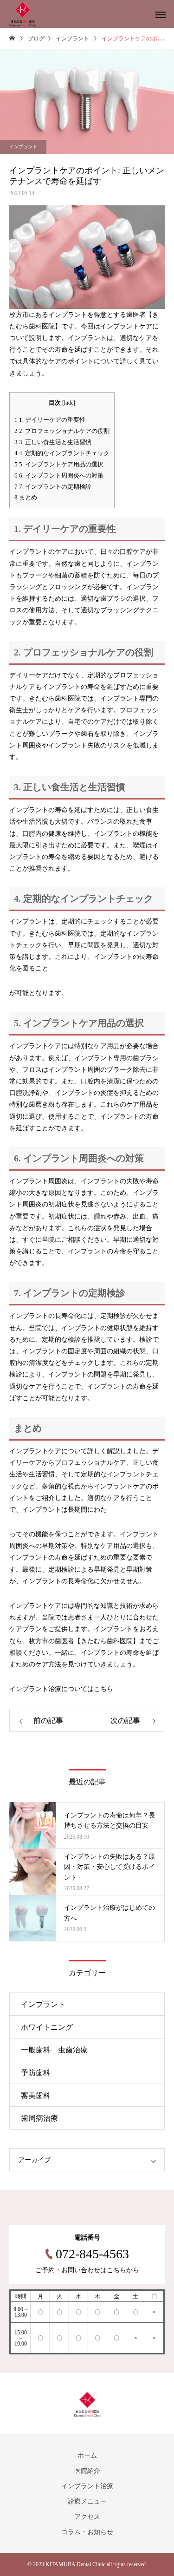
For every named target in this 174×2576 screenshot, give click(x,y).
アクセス (87, 2517)
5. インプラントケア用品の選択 (59, 464)
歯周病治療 (39, 2118)
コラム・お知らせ (87, 2532)
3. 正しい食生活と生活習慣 (53, 442)
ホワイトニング (47, 2027)
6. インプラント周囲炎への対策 (59, 475)
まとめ (26, 497)
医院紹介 (87, 2471)
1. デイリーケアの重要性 (50, 420)
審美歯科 (36, 2095)
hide (69, 403)
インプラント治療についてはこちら (61, 1689)
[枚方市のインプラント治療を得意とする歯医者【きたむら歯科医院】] (23, 14)
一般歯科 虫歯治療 (54, 2050)
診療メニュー (87, 2501)
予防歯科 (36, 2073)
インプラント (23, 147)
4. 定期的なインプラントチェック (62, 453)
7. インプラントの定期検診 (53, 487)
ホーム (87, 2455)
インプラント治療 (87, 2486)
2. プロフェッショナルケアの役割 (62, 431)
